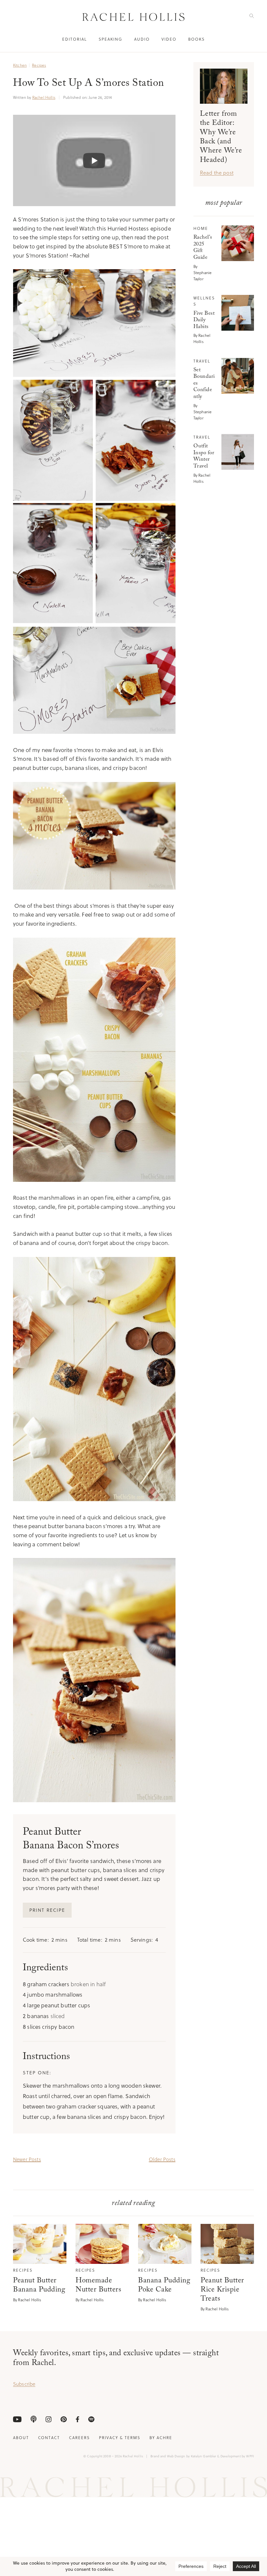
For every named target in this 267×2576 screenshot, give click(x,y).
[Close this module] (246, 1221)
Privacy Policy (205, 1311)
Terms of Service (176, 1311)
